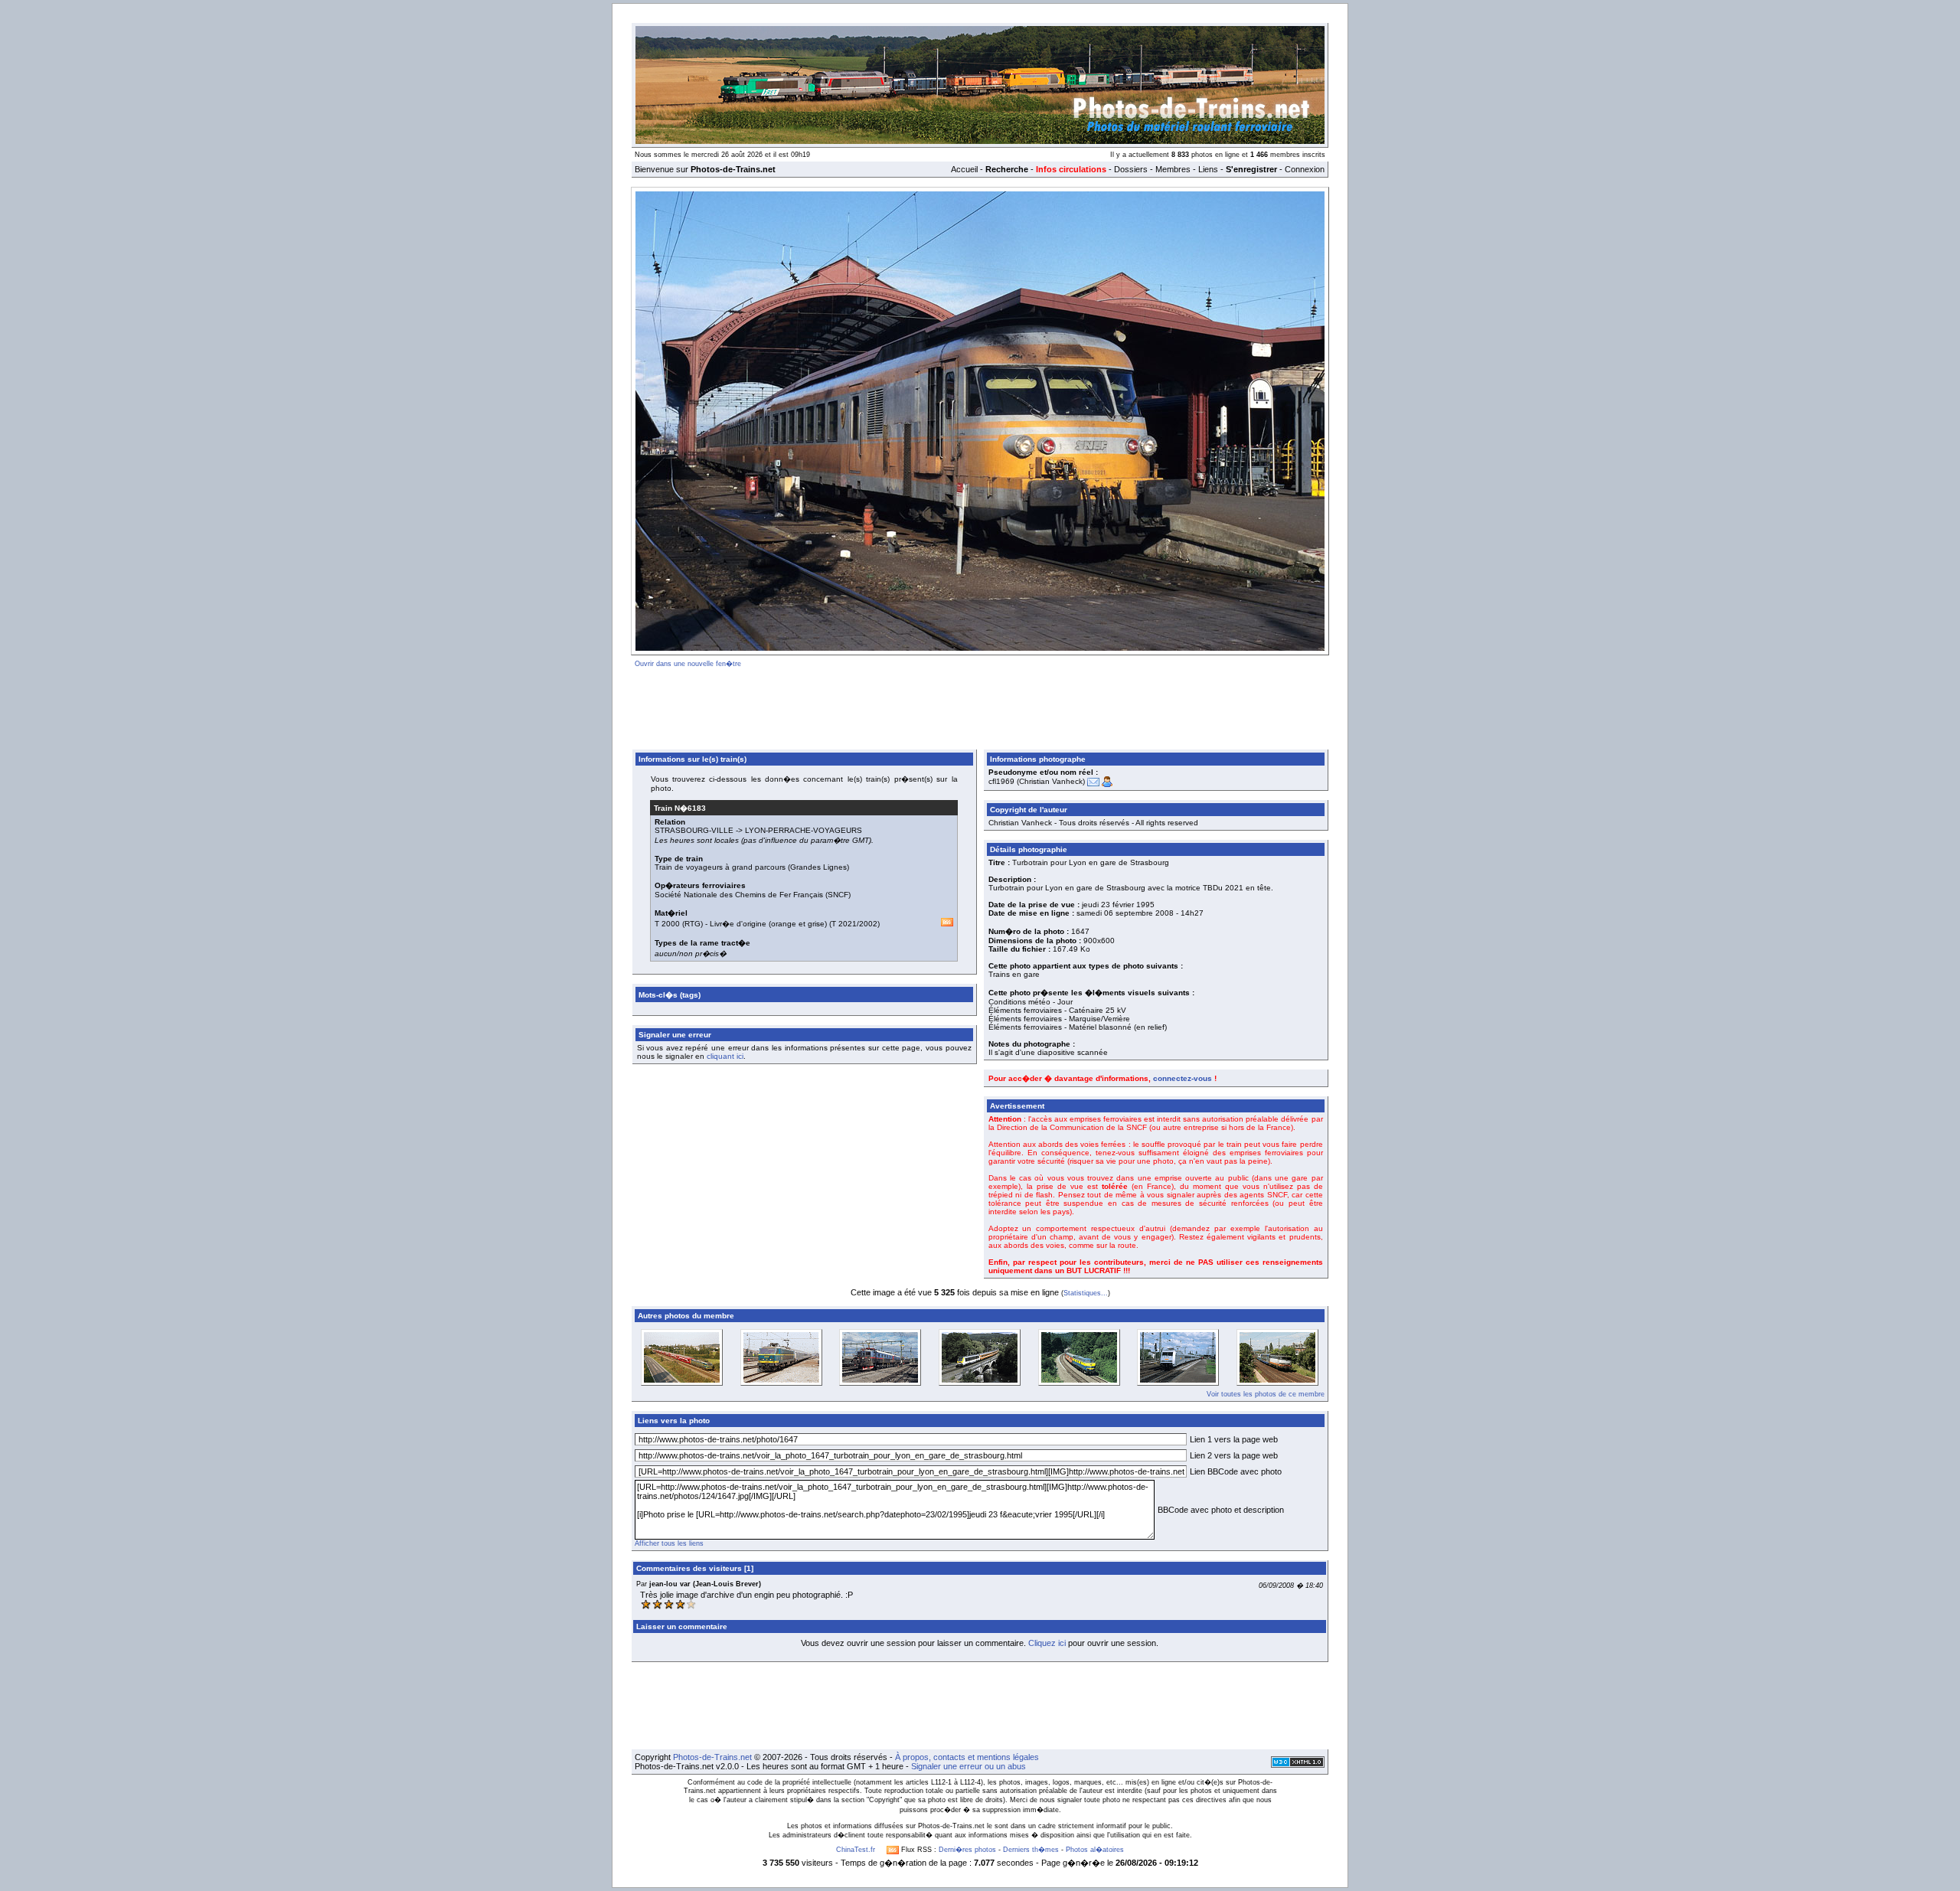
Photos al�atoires (1095, 1850)
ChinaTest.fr (856, 1850)
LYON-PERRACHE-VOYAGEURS (804, 830)
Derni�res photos (967, 1850)
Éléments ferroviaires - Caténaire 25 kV (1057, 1010)
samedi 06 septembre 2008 (1125, 913)
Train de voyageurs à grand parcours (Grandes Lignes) (752, 867)
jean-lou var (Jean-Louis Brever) (705, 1584)
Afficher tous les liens (669, 1543)
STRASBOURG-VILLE (694, 830)
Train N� (680, 808)
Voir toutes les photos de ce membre (1266, 1394)
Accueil (964, 169)
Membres (1173, 169)
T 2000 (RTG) (679, 924)
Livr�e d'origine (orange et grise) (768, 924)
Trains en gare (1014, 974)
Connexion (1305, 169)
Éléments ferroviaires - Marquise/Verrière (1059, 1019)
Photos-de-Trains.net (712, 1757)
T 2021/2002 (854, 924)
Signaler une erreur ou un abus (969, 1766)
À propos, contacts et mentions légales (967, 1757)
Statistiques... (1086, 1293)
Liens (1208, 169)
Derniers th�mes (1031, 1850)
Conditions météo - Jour (1031, 1002)
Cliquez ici (1047, 1643)
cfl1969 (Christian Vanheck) (1037, 781)
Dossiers (1131, 169)
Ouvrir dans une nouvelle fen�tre (688, 664)
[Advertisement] (980, 706)
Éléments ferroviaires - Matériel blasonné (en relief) (1078, 1027)
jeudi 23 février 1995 (1118, 905)
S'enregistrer (1251, 169)
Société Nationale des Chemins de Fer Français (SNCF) (753, 895)
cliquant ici (725, 1056)
